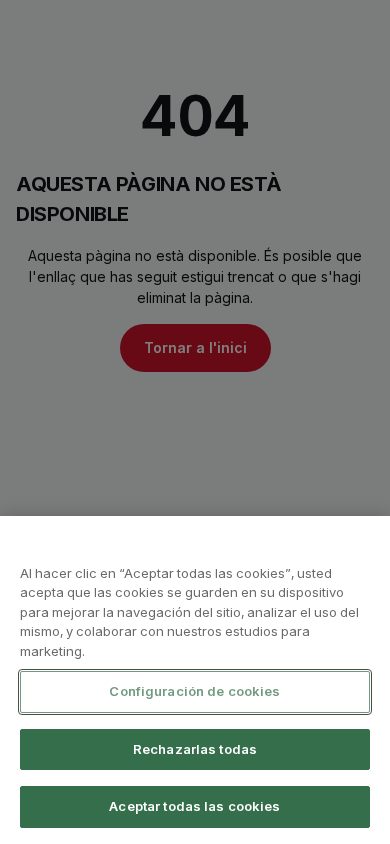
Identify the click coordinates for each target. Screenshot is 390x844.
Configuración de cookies (194, 691)
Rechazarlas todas (195, 749)
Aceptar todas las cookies (194, 806)
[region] (195, 680)
